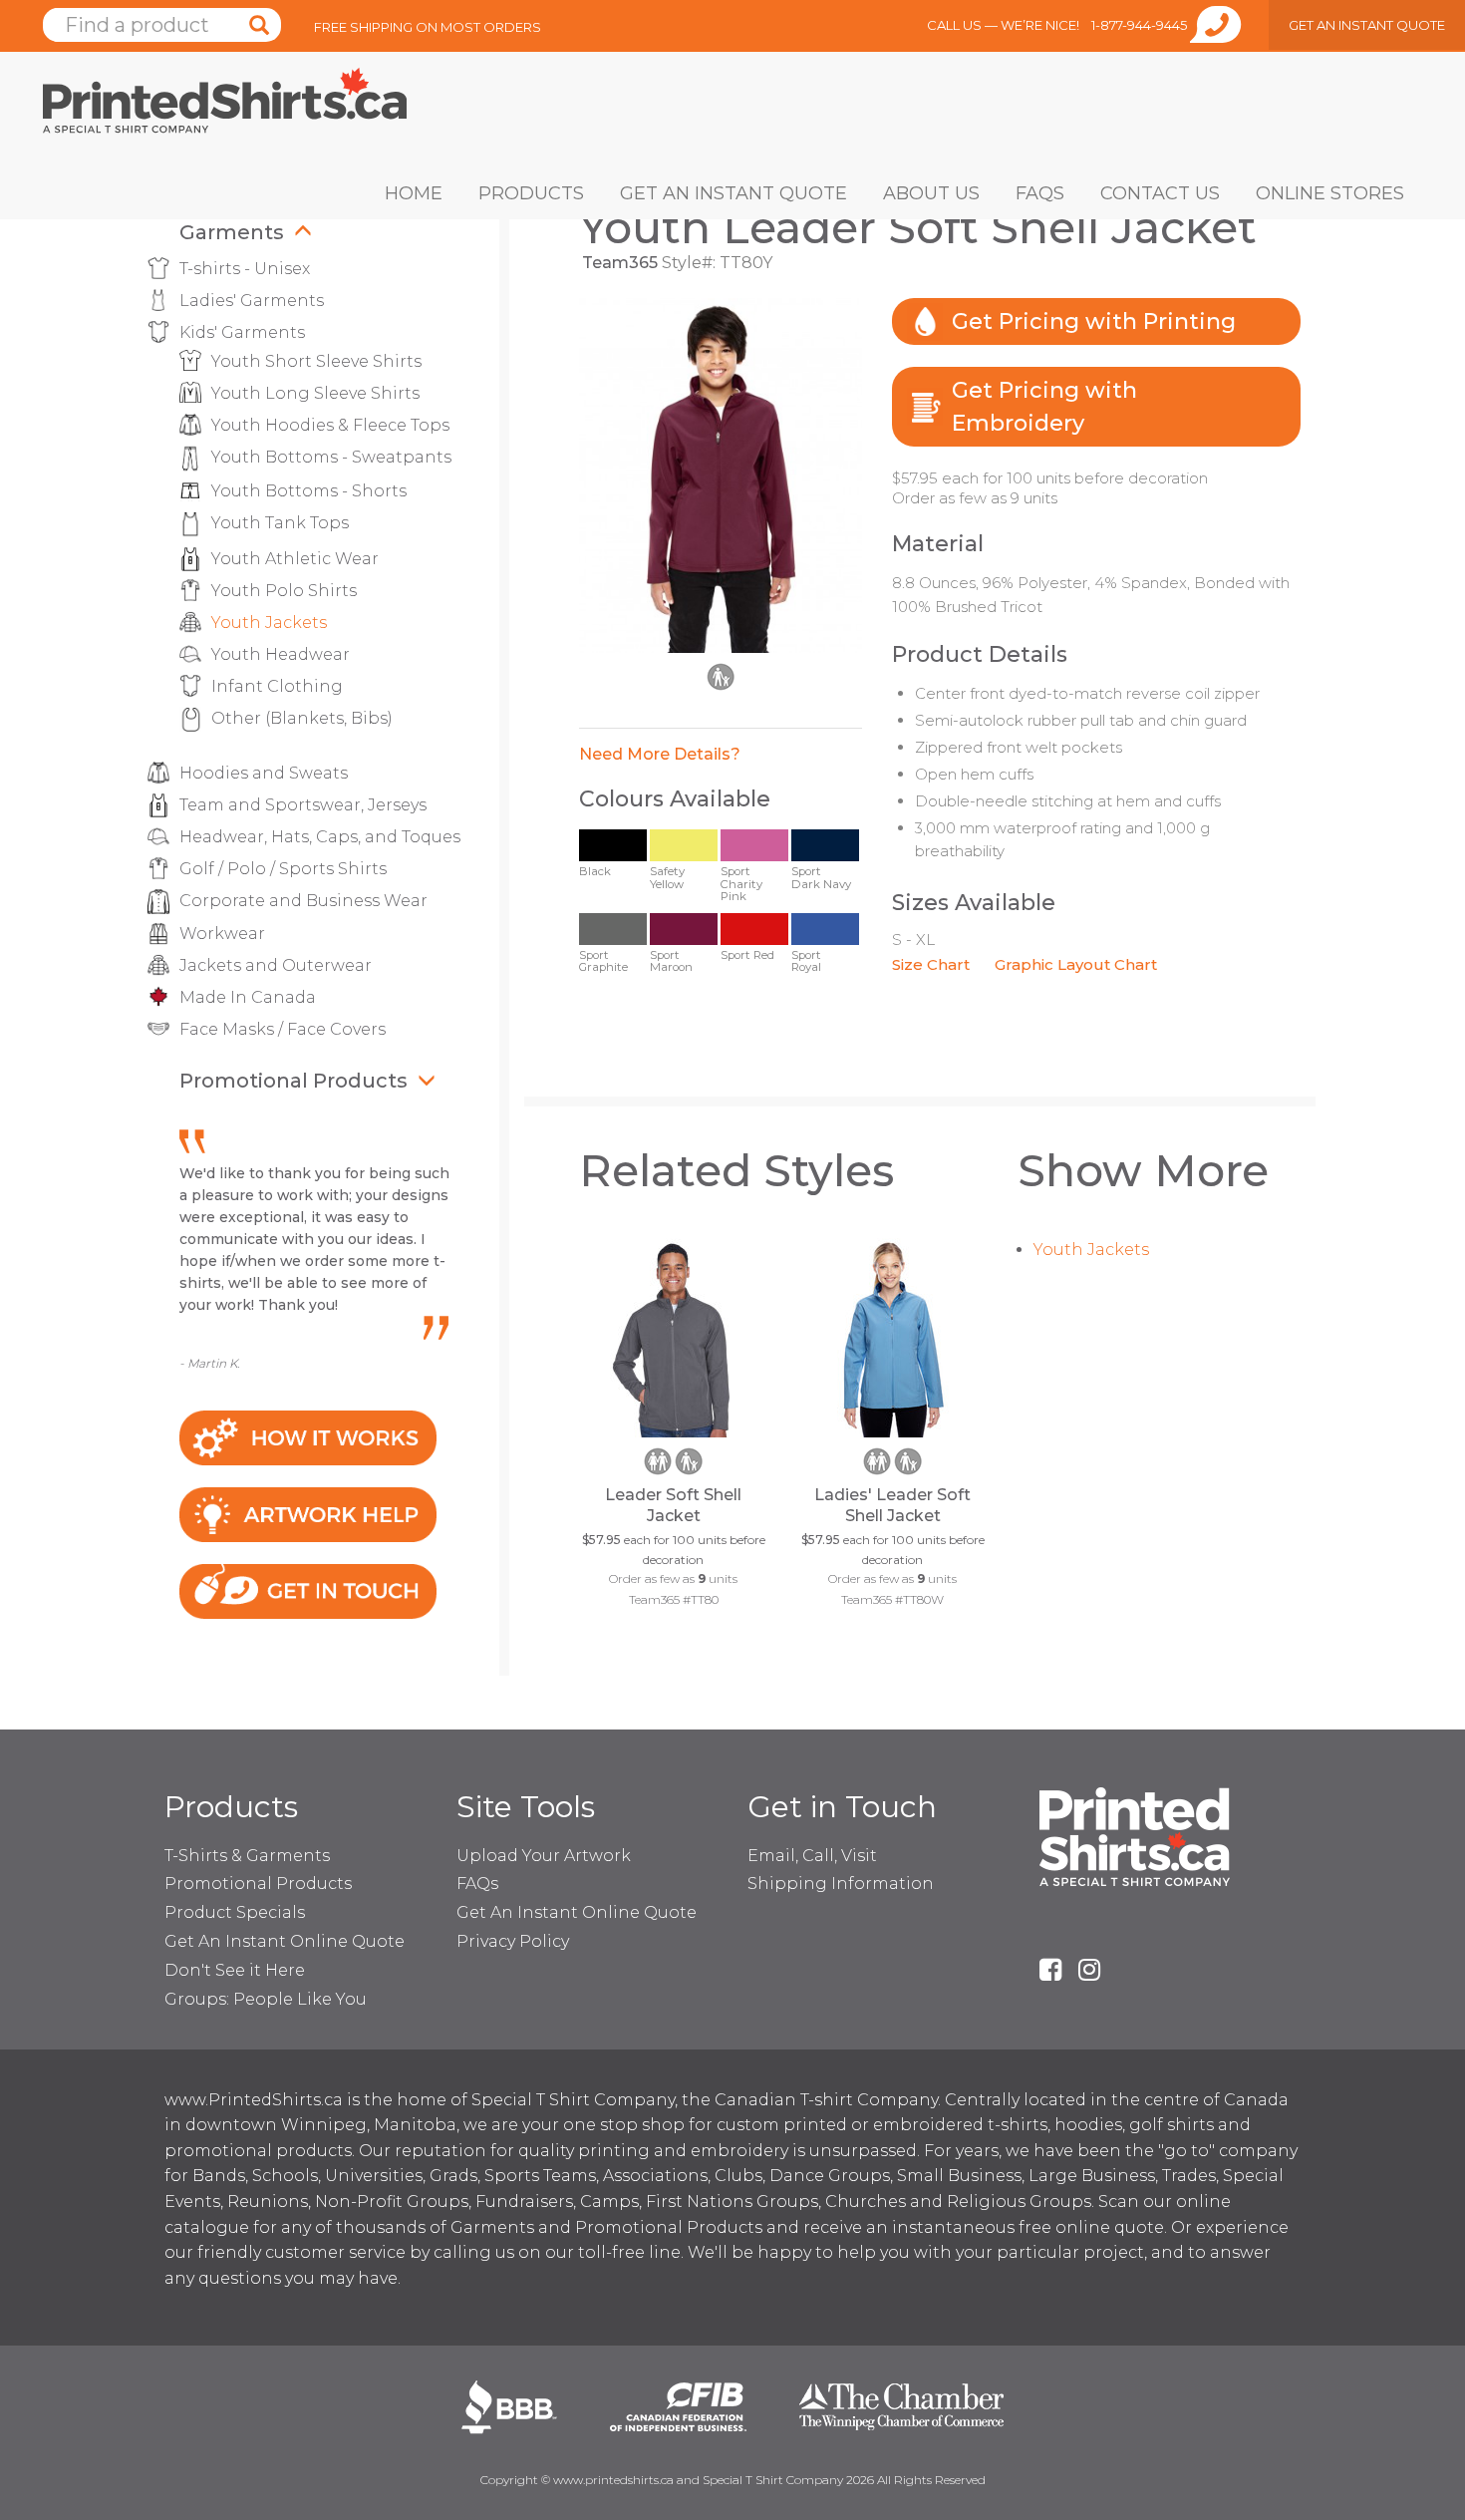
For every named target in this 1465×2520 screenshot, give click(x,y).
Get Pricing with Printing (1094, 321)
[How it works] (308, 1437)
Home (414, 193)
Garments (232, 232)
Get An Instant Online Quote (285, 1941)
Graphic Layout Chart (1076, 964)
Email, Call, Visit (812, 1856)
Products (531, 193)
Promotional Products (293, 1081)
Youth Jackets (1091, 1250)
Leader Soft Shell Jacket (673, 1505)
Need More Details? (660, 754)
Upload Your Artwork (544, 1856)
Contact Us (1160, 193)
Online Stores (1330, 193)
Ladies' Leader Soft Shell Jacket (892, 1505)
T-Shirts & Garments (247, 1856)
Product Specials (235, 1912)
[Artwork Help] (308, 1514)
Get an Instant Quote (733, 193)
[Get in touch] (308, 1589)
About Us (931, 193)
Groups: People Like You (266, 1999)
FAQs (1040, 193)
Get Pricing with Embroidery (1044, 407)
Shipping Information (841, 1884)
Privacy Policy (513, 1941)
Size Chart (931, 964)
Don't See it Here (235, 1970)
